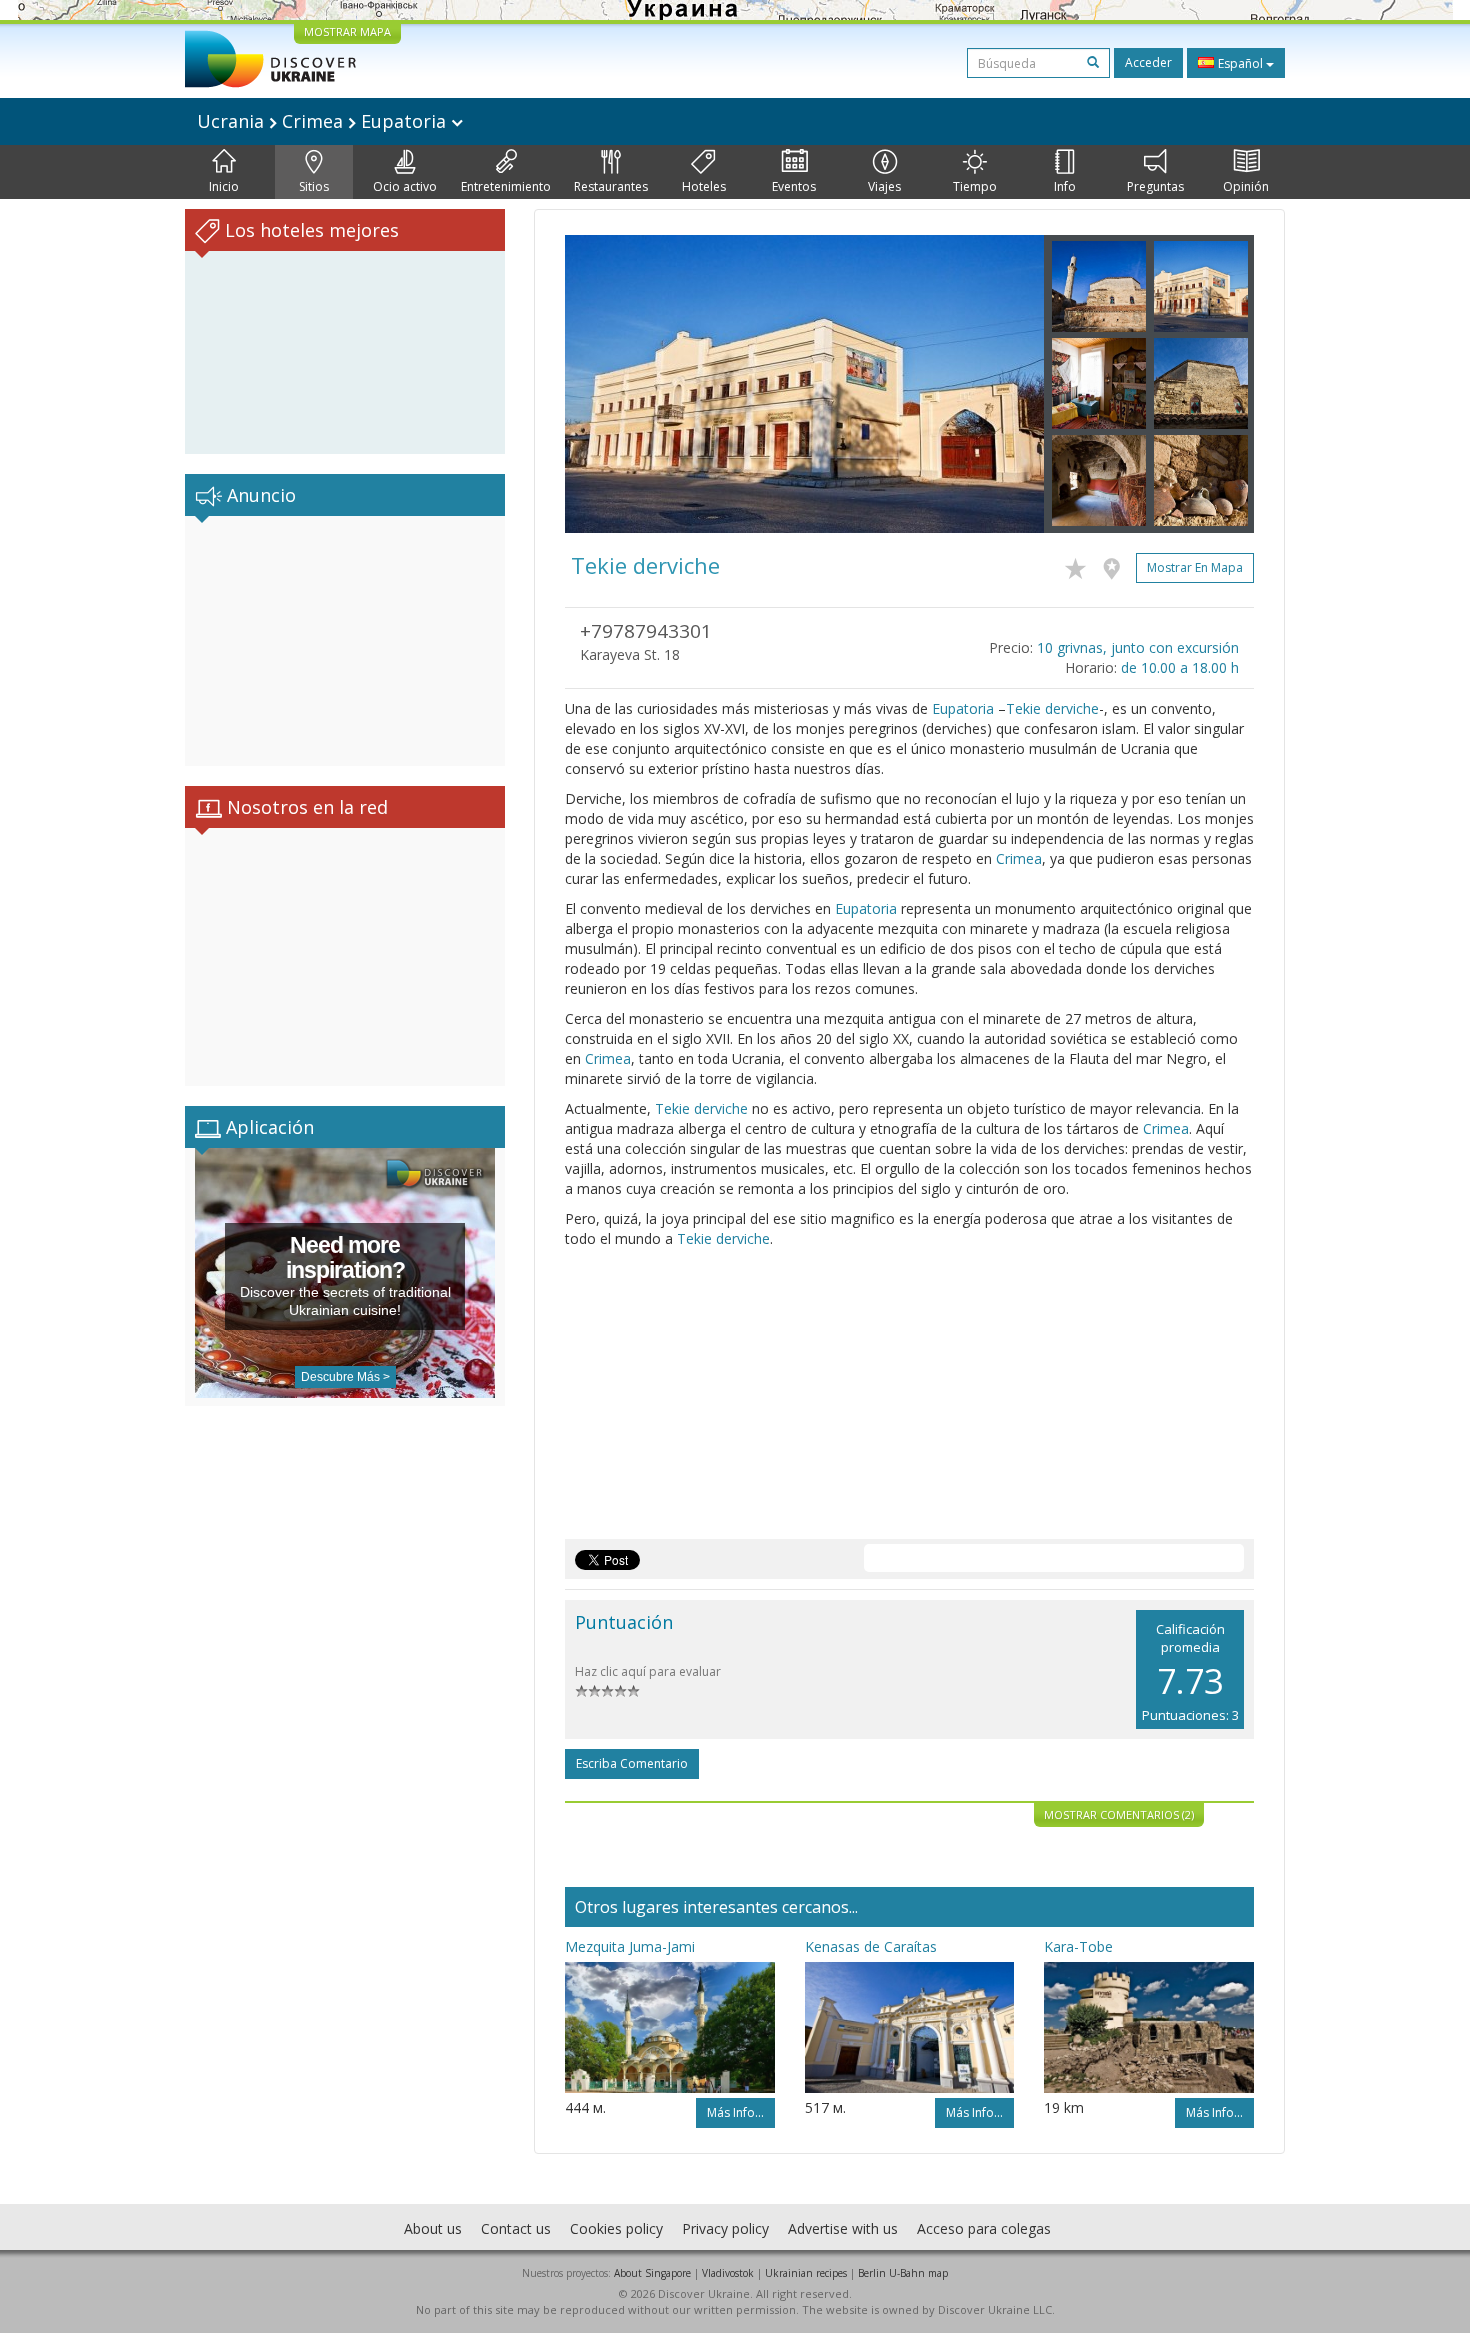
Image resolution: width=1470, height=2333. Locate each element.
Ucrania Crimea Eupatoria (324, 121)
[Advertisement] (345, 641)
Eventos (794, 186)
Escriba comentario (632, 1763)
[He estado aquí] (1116, 565)
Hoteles (704, 186)
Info (1065, 186)
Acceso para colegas (984, 2228)
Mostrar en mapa (1195, 567)
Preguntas (1155, 186)
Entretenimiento (506, 186)
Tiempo (975, 186)
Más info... (735, 2112)
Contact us (516, 2228)
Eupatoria (963, 708)
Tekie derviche (1052, 708)
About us (433, 2228)
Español (1240, 63)
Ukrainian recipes (806, 2273)
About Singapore (652, 2273)
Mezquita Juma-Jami (630, 1946)
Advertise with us (843, 2228)
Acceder (1148, 62)
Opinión (1246, 186)
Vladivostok (728, 2273)
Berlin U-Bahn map (903, 2273)
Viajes (884, 186)
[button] (601, 384)
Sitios (314, 186)
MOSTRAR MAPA (347, 31)
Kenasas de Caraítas (871, 1946)
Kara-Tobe (1078, 1946)
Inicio (224, 186)
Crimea (1019, 858)
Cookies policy (616, 2228)
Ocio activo (405, 186)
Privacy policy (725, 2228)
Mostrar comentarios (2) (1119, 1814)
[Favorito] (1080, 565)
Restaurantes (611, 186)
